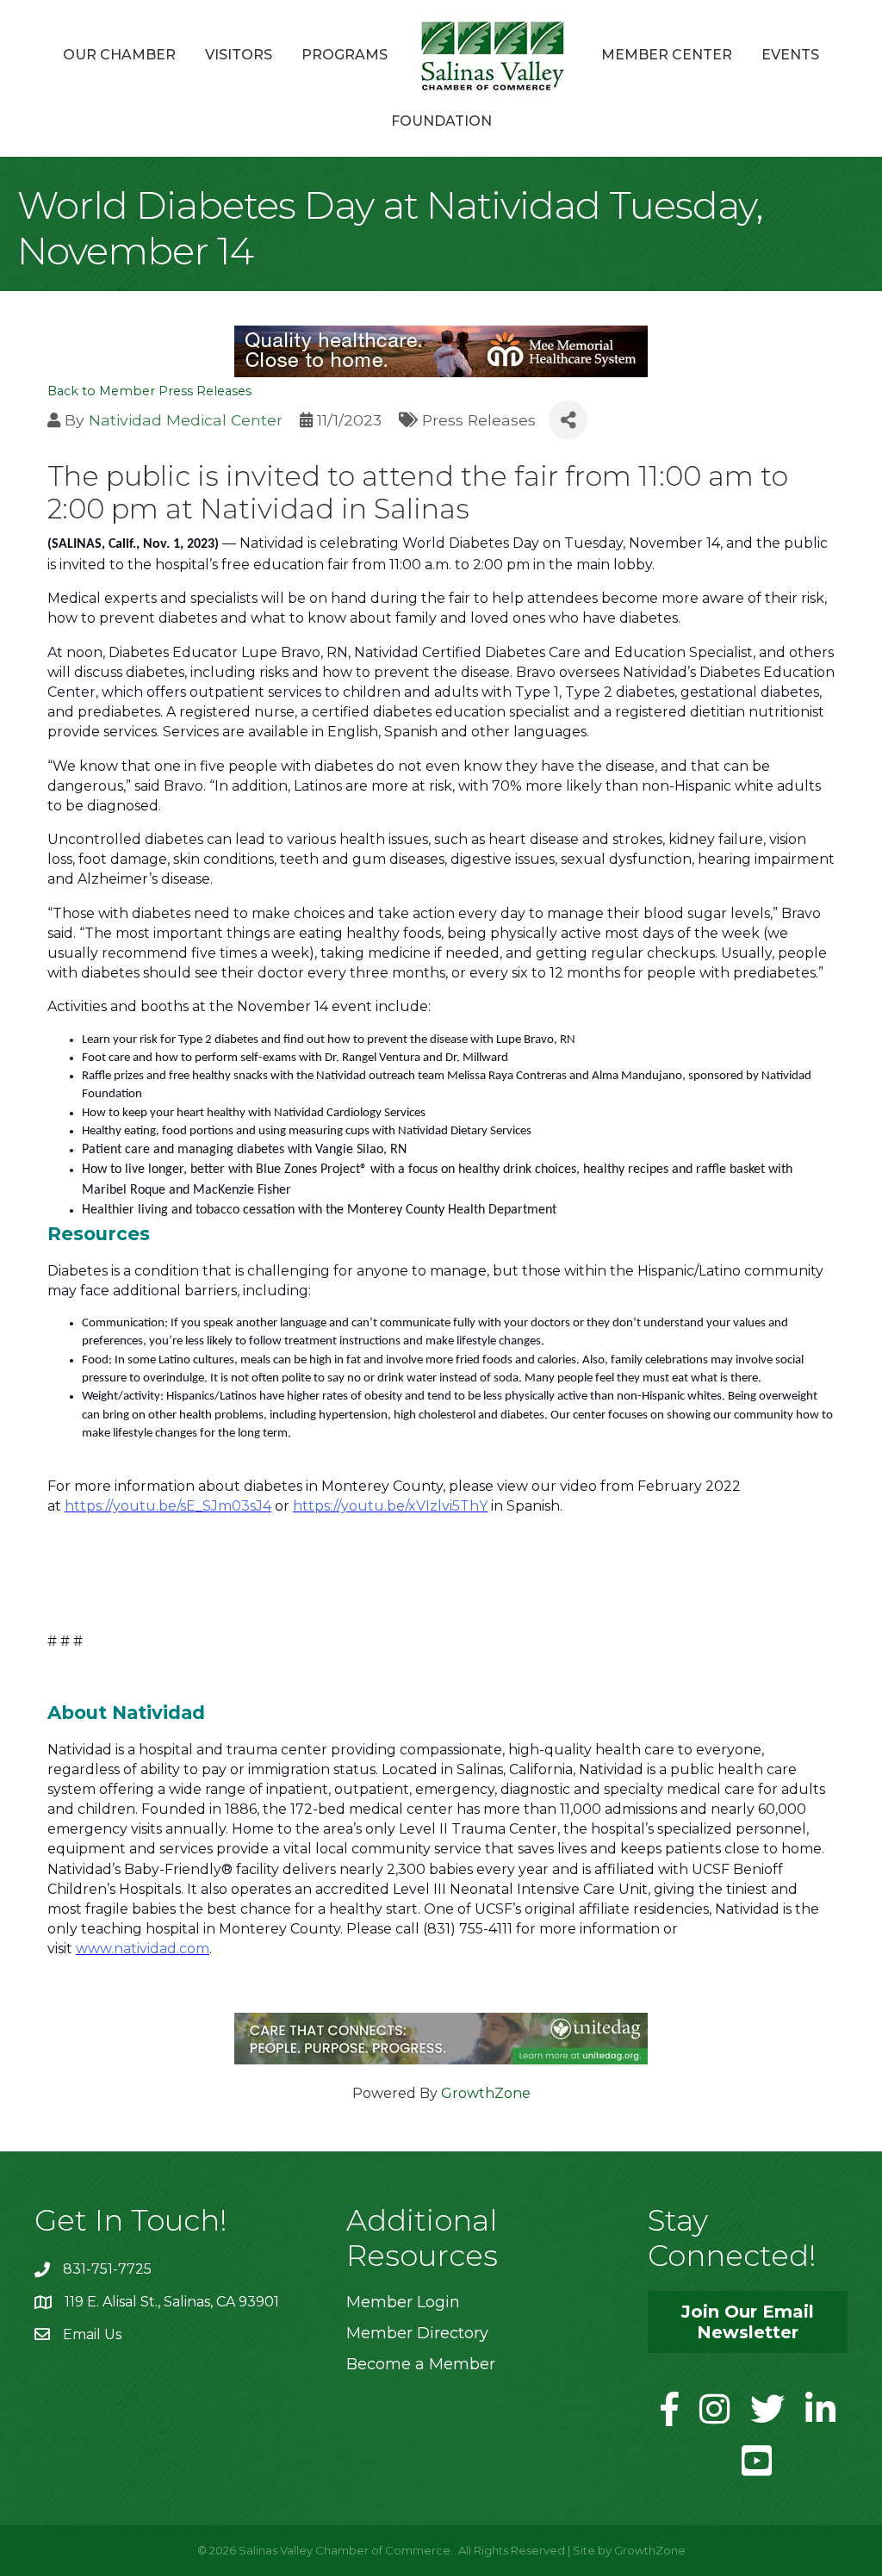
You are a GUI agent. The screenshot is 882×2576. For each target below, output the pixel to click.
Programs (345, 55)
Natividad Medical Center (186, 420)
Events (790, 55)
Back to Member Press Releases (149, 391)
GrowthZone (486, 2093)
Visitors (239, 55)
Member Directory (417, 2333)
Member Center (667, 55)
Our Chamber (119, 55)
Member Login (403, 2302)
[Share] (568, 420)
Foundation (441, 121)
